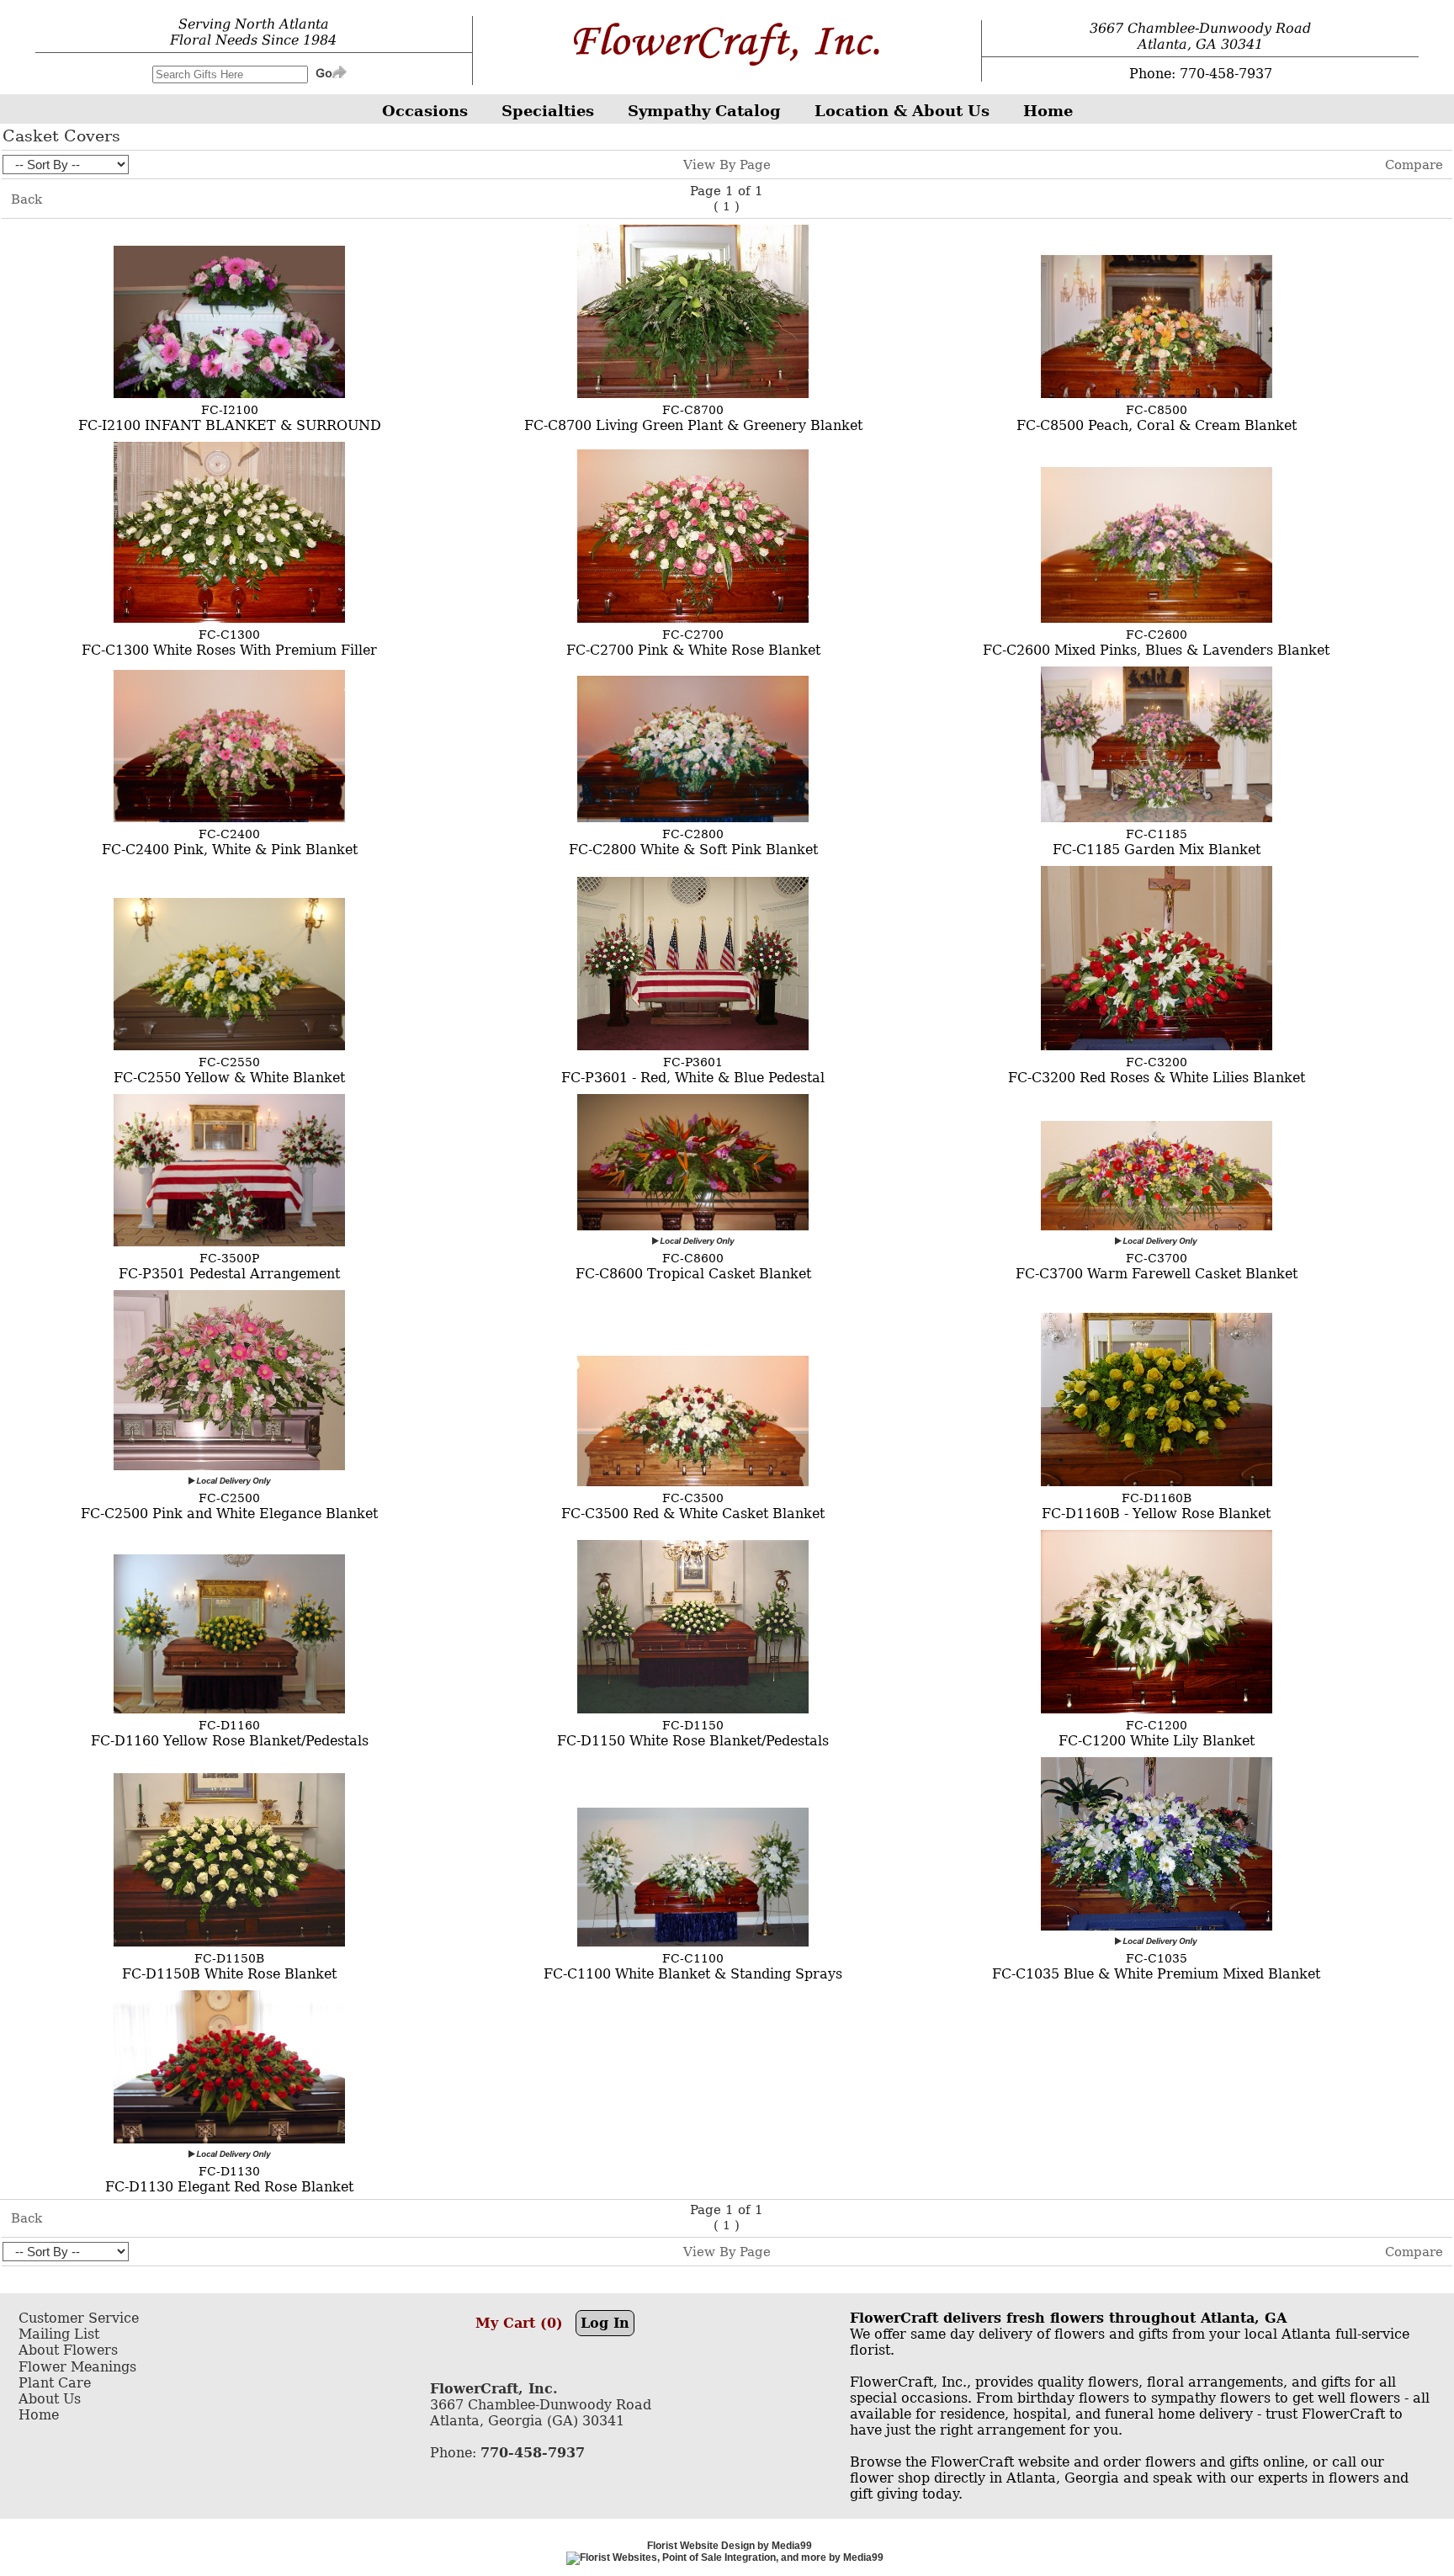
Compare (1414, 165)
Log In (605, 2323)
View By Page (727, 165)
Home (39, 2415)
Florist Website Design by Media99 (730, 2546)
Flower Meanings (77, 2367)
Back (27, 199)
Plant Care (55, 2383)
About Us (50, 2399)
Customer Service (79, 2318)
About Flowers (68, 2350)
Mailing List (59, 2334)
